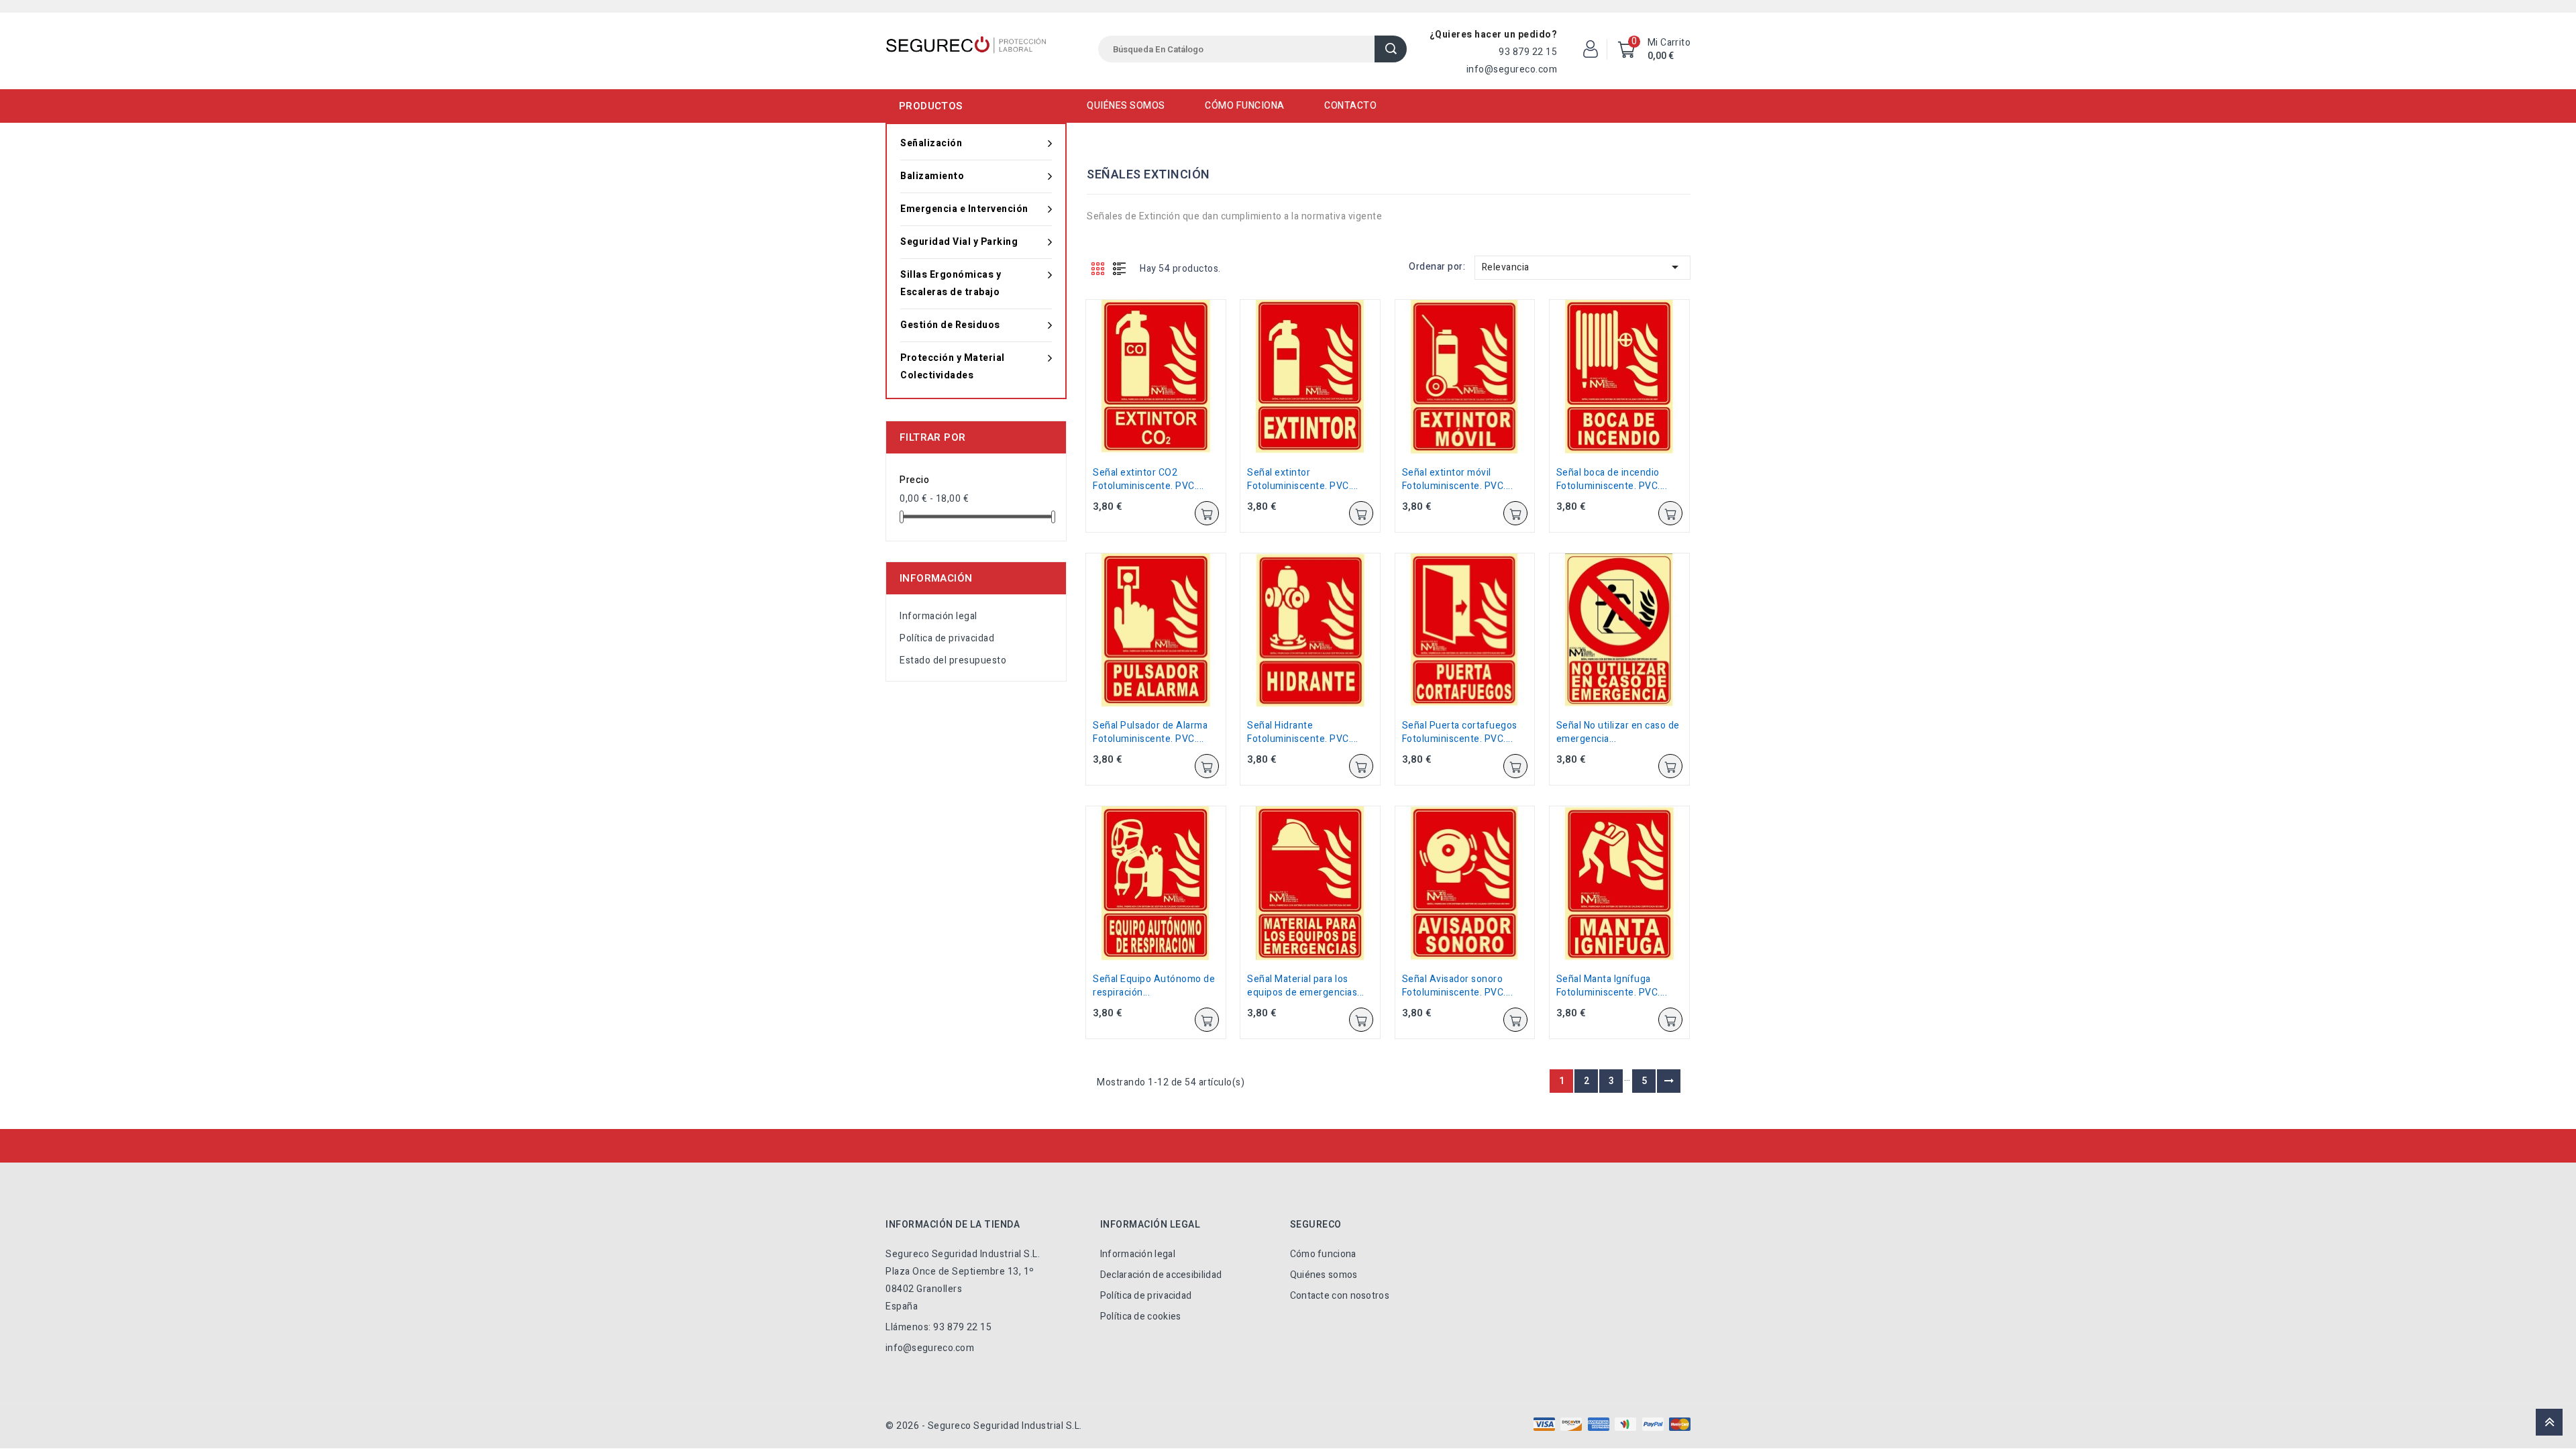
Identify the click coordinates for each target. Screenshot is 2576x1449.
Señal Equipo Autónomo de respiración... (1154, 986)
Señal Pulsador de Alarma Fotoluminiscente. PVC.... (1150, 732)
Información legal (938, 616)
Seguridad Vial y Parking (959, 242)
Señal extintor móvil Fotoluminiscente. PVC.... (1458, 479)
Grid (1098, 268)
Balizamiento (932, 176)
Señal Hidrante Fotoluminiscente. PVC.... (1303, 732)
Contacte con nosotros (1340, 1296)
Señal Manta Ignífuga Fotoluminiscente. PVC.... (1612, 986)
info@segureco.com (1512, 69)
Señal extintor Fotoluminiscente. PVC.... (1303, 479)
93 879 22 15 (1528, 52)
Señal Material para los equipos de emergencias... (1306, 986)
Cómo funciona (1245, 106)
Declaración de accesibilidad (1161, 1275)
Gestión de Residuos (950, 325)
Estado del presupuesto (953, 660)
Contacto (1350, 106)
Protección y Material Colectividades (953, 367)
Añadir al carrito (1207, 513)
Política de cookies (1141, 1317)
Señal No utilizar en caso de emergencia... (1618, 732)
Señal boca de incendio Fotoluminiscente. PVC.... (1612, 479)
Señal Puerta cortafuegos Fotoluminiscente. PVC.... (1460, 732)
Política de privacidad (947, 638)
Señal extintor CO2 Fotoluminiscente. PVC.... (1148, 479)
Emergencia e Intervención (964, 209)
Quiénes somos (1126, 106)
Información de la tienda (953, 1225)
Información (936, 578)
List (1120, 268)
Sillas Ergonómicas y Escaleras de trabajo (951, 283)
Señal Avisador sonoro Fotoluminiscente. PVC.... (1458, 986)
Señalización (931, 143)
